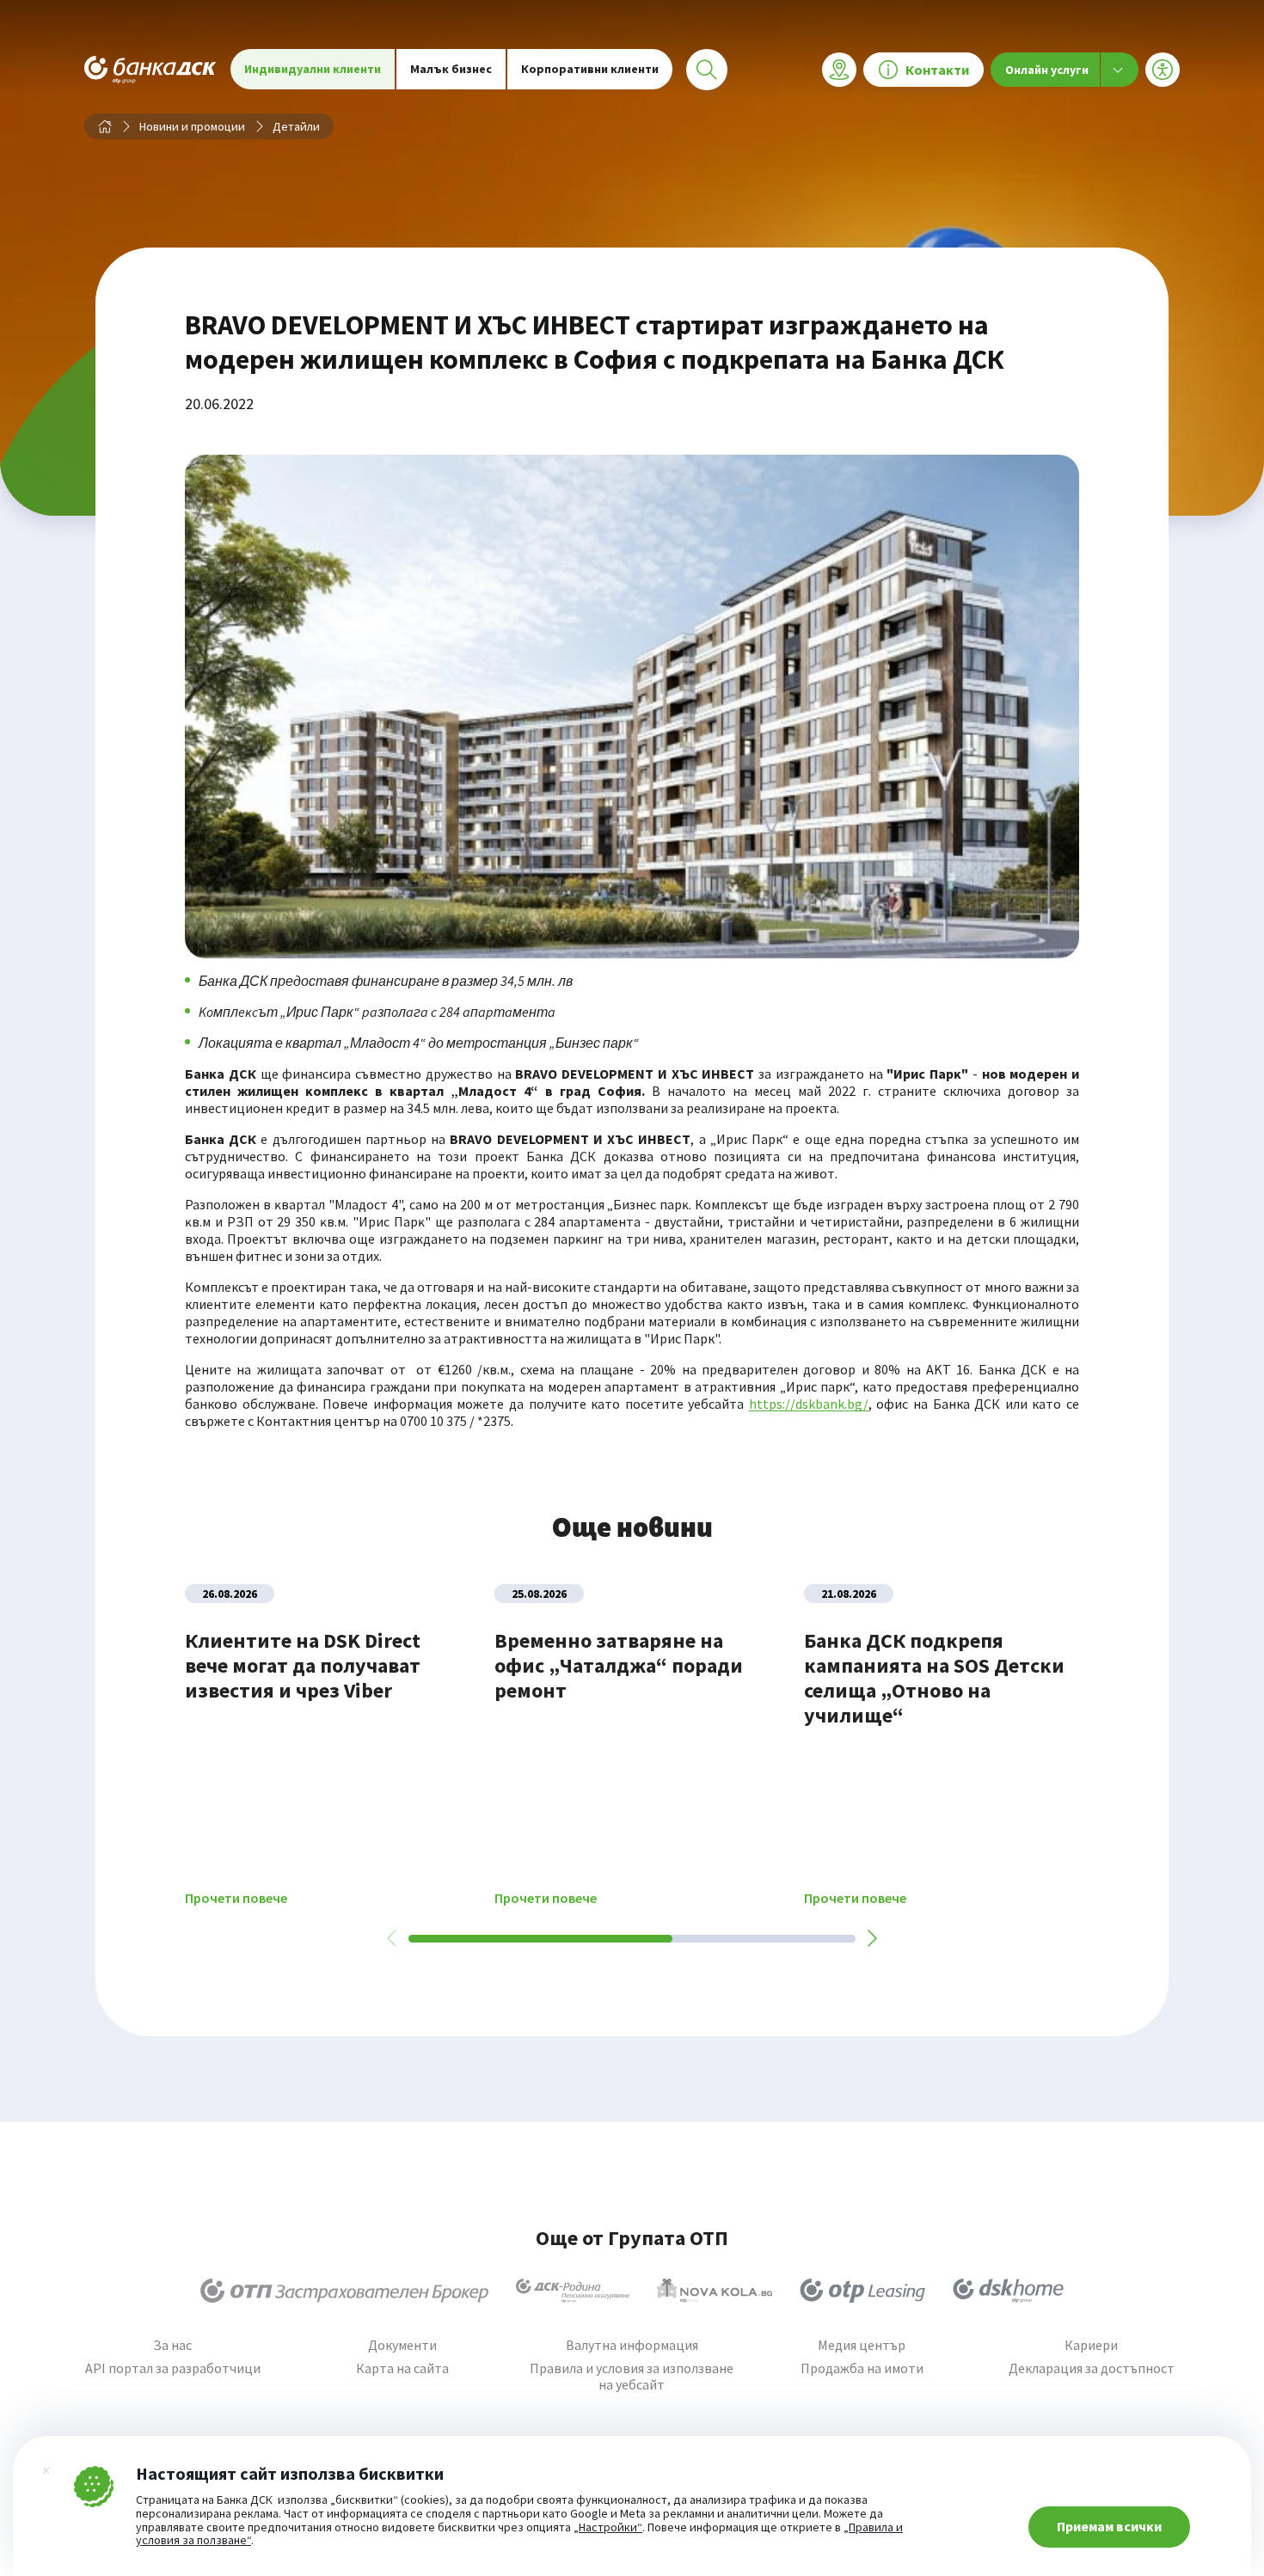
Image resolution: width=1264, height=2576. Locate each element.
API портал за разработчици (173, 2368)
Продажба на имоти (862, 2368)
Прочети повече (236, 1898)
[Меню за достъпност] (1163, 70)
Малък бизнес (451, 69)
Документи (402, 2345)
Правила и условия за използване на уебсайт (632, 2377)
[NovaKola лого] (715, 2291)
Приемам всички (1109, 2526)
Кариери (1091, 2345)
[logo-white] (150, 70)
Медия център (862, 2345)
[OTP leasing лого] (862, 2291)
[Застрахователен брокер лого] (344, 2291)
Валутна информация (632, 2345)
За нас (172, 2345)
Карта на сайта (402, 2368)
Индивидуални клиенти (313, 69)
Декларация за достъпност (1092, 2368)
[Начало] (105, 126)
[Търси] (707, 70)
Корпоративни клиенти (590, 69)
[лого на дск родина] (573, 2291)
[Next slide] (871, 1938)
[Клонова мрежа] (839, 70)
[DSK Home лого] (1008, 2291)
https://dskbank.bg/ (809, 1404)
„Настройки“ (608, 2528)
